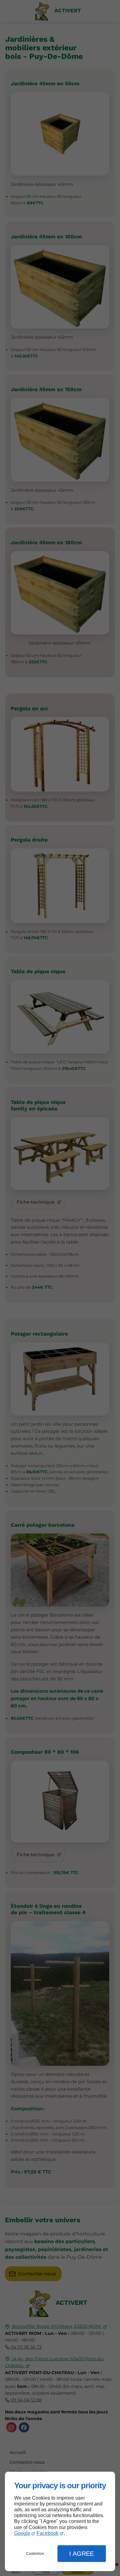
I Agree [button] (82, 2554)
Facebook (48, 2533)
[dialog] (60, 2522)
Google (22, 2533)
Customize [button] (35, 2554)
